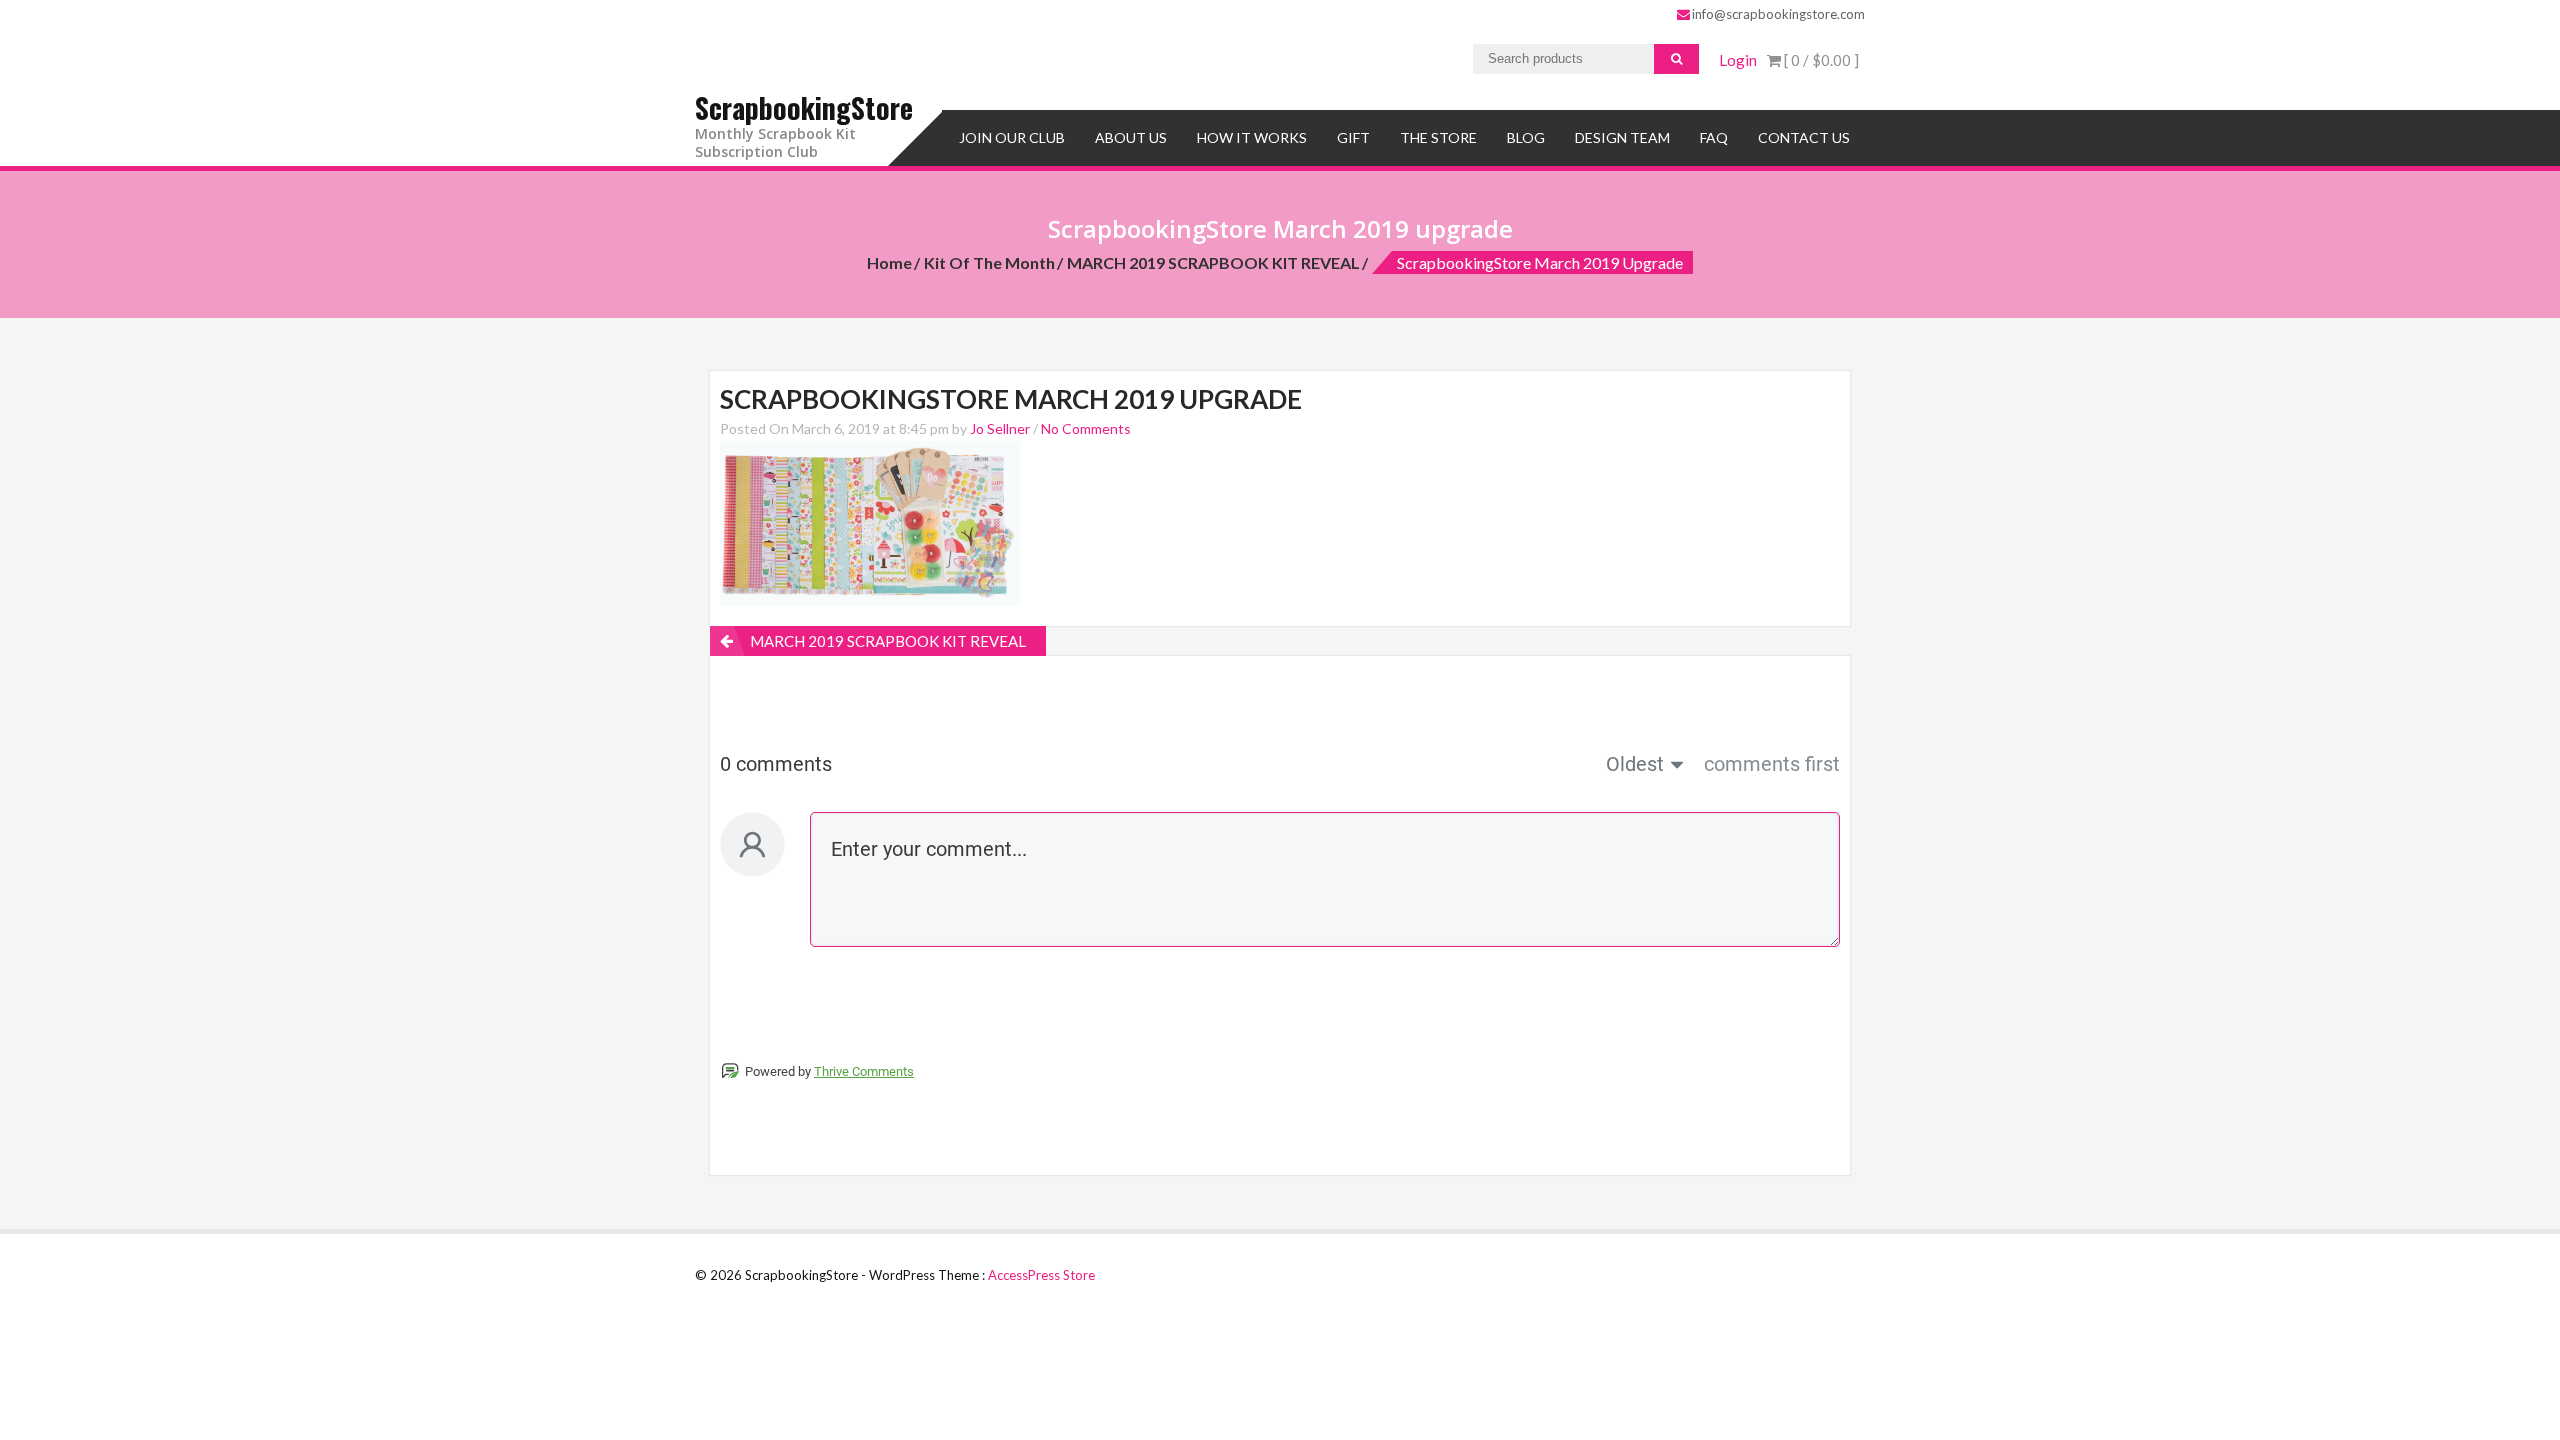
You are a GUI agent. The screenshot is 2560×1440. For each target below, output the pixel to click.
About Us (1131, 137)
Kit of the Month (989, 262)
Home (889, 262)
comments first (1772, 764)
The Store (1438, 137)
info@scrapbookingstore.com (1778, 14)
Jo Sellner (1000, 428)
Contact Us (1804, 137)
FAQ (1714, 137)
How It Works (1252, 137)
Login (1738, 60)
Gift (1353, 137)
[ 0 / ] (1820, 60)
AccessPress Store (1041, 1275)
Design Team (1622, 137)
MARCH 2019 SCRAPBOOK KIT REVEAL (1213, 262)
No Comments (1086, 428)
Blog (1526, 137)
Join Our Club (1012, 137)
